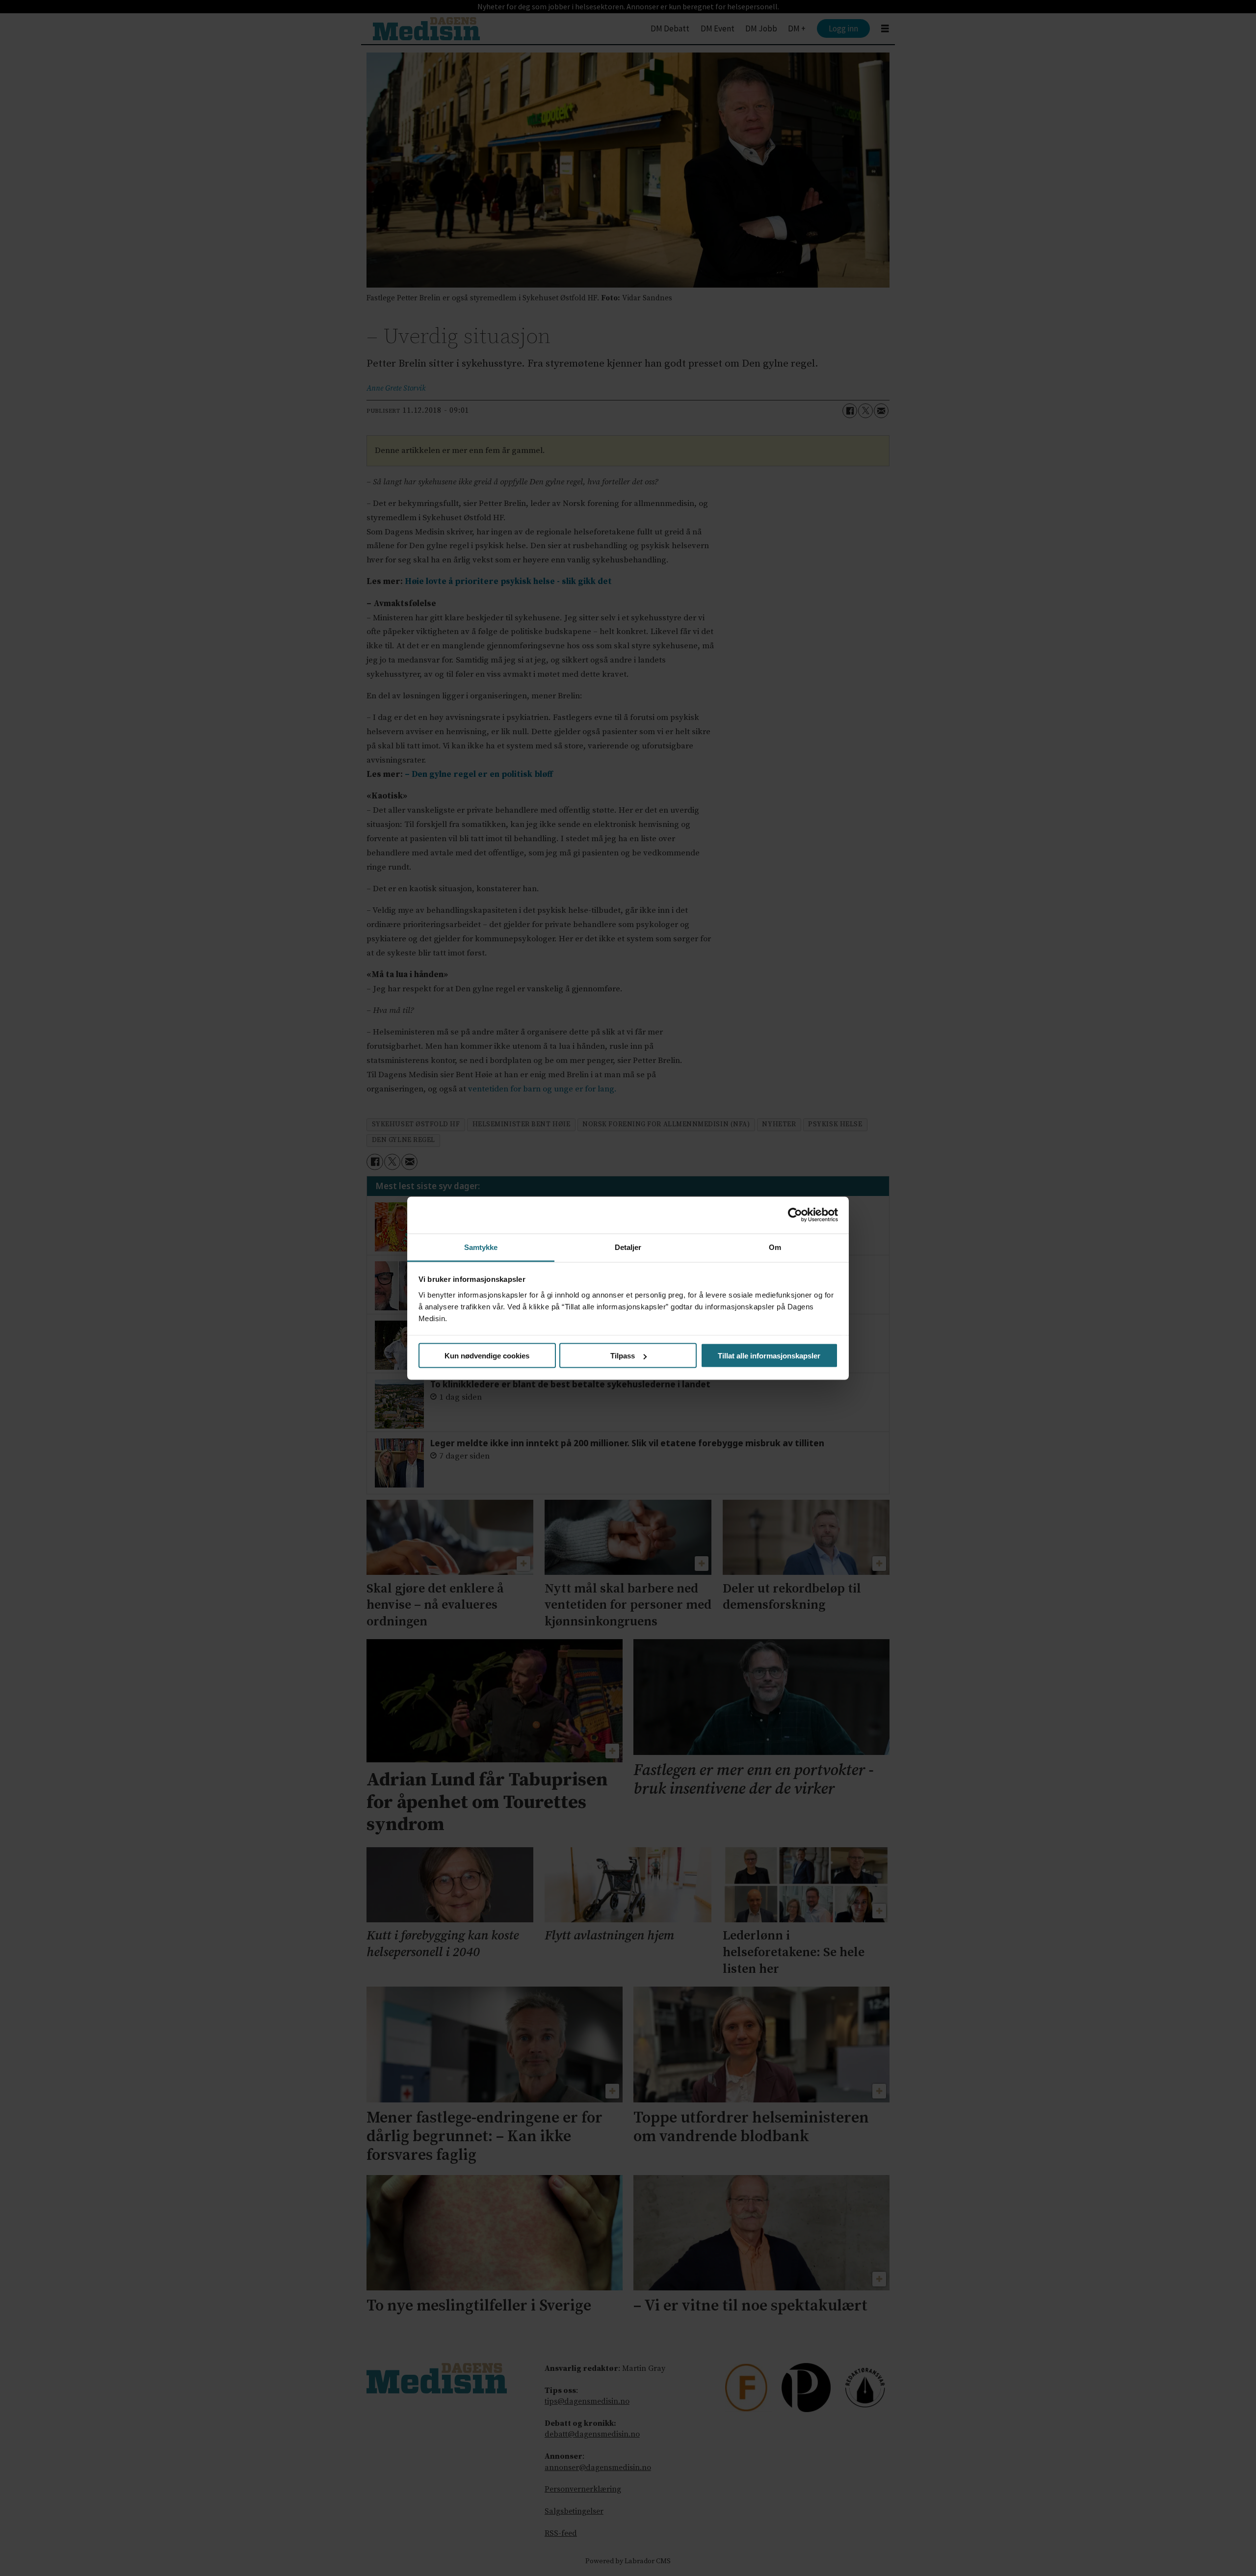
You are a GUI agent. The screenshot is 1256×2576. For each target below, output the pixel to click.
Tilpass (623, 1356)
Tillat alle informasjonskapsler (769, 1356)
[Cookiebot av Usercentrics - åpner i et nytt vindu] (795, 1215)
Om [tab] (775, 1247)
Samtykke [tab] (481, 1247)
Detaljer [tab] (628, 1247)
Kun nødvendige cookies (487, 1356)
